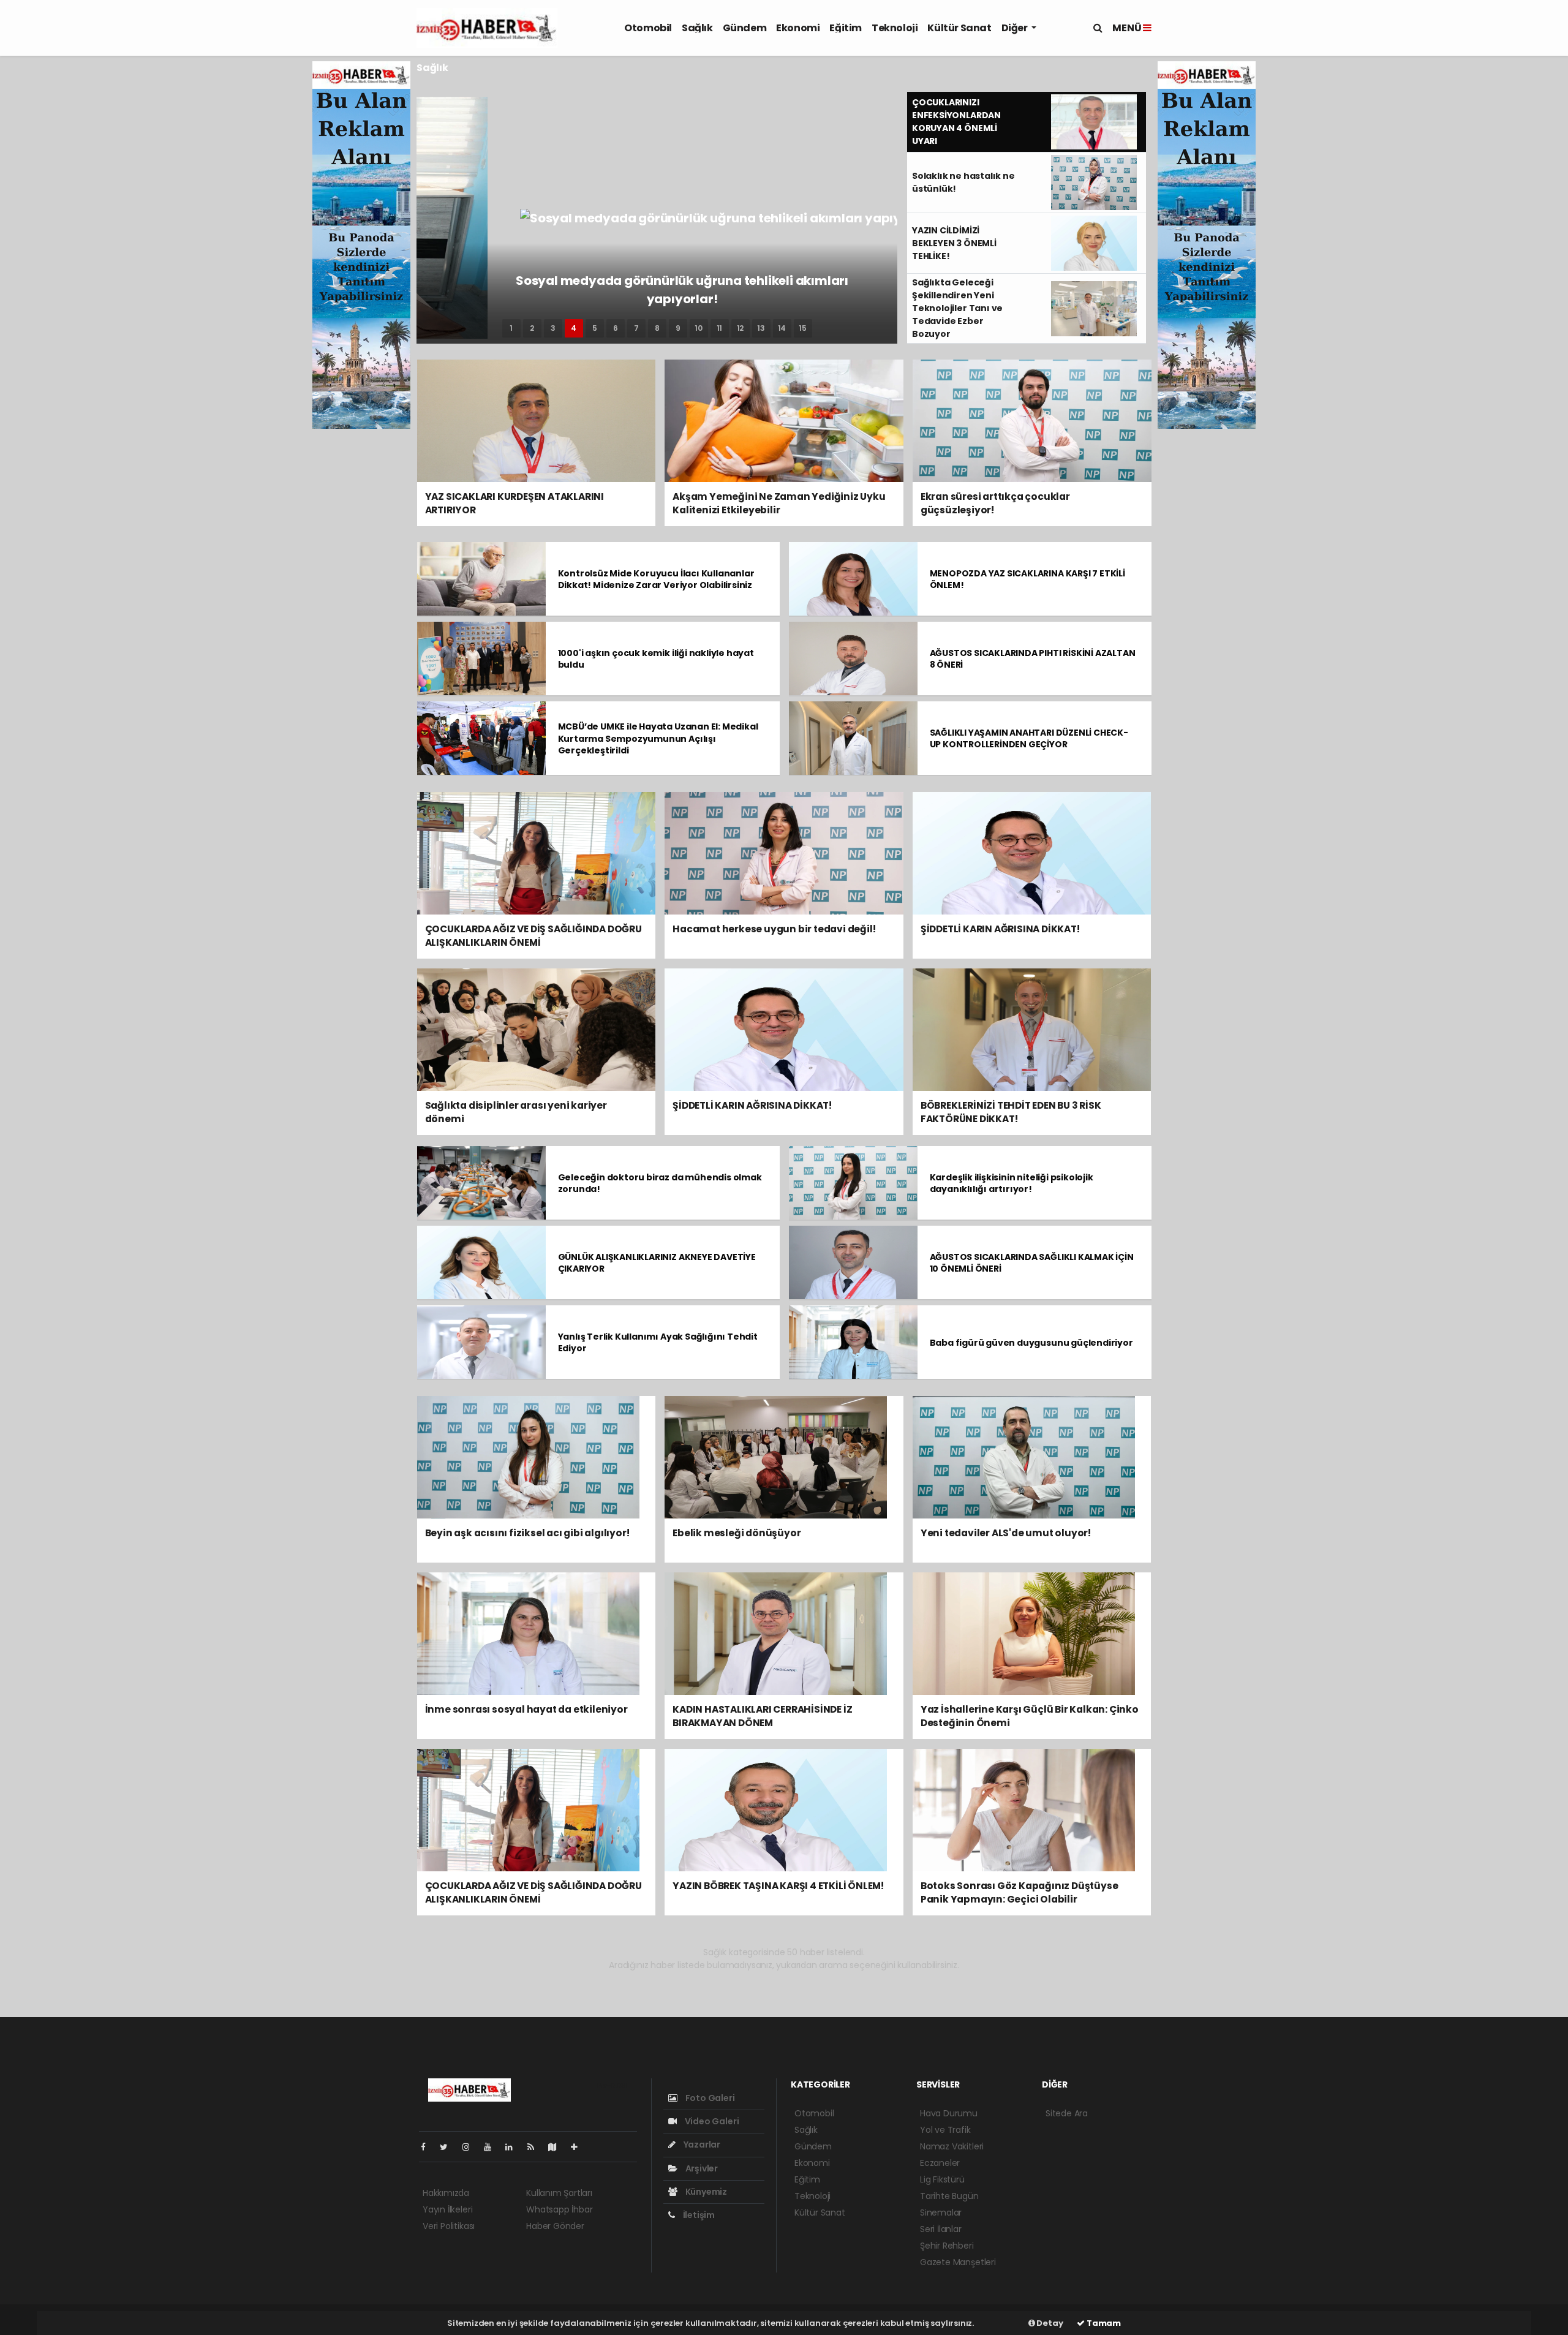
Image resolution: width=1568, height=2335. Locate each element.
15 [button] (803, 328)
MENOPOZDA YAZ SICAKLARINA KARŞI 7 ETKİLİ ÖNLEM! (1027, 579)
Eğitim (846, 28)
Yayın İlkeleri (447, 2209)
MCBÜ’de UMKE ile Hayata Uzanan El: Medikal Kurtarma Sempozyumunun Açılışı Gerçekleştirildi (658, 738)
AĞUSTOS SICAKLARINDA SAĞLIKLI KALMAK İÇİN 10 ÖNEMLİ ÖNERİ (1032, 1263)
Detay (1049, 2323)
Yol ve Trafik (945, 2130)
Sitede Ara (1067, 2113)
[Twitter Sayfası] (449, 2147)
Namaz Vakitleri (952, 2146)
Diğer (1016, 28)
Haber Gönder (555, 2226)
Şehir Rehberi (947, 2246)
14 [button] (782, 328)
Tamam (1103, 2323)
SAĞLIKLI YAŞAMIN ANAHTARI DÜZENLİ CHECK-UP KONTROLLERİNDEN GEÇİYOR (1029, 738)
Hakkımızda (446, 2193)
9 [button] (678, 328)
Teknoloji (895, 28)
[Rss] (536, 2147)
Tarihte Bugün (949, 2196)
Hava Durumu (949, 2113)
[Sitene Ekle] (579, 2147)
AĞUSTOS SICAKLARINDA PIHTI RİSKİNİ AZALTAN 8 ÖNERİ (1033, 659)
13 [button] (761, 328)
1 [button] (511, 328)
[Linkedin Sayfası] (514, 2147)
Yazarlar (701, 2145)
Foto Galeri (709, 2098)
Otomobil (648, 28)
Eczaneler (940, 2163)
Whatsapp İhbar (559, 2209)
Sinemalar (941, 2212)
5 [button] (595, 328)
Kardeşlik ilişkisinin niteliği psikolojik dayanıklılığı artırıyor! (1012, 1183)
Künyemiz (705, 2192)
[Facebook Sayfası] (428, 2147)
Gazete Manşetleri (958, 2262)
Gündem (745, 28)
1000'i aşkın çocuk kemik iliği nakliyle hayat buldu (656, 659)
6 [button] (616, 328)
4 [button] (574, 328)
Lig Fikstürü (942, 2179)
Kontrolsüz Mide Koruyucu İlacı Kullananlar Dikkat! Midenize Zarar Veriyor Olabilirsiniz (656, 579)
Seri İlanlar (941, 2229)
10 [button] (699, 328)
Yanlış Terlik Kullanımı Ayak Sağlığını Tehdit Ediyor (658, 1342)
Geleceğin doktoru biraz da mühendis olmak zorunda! (660, 1183)
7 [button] (636, 328)
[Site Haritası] (557, 2147)
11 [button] (720, 328)
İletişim (698, 2215)
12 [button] (741, 328)
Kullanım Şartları (559, 2193)
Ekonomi (798, 28)
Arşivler (701, 2168)
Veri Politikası (449, 2226)
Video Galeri (711, 2121)
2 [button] (532, 328)
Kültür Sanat (959, 28)
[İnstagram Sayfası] (471, 2147)
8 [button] (657, 328)
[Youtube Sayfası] (492, 2147)
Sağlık (697, 28)
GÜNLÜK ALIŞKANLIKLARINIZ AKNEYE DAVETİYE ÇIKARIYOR (657, 1263)
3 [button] (553, 328)
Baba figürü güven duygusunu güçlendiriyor (1031, 1343)
